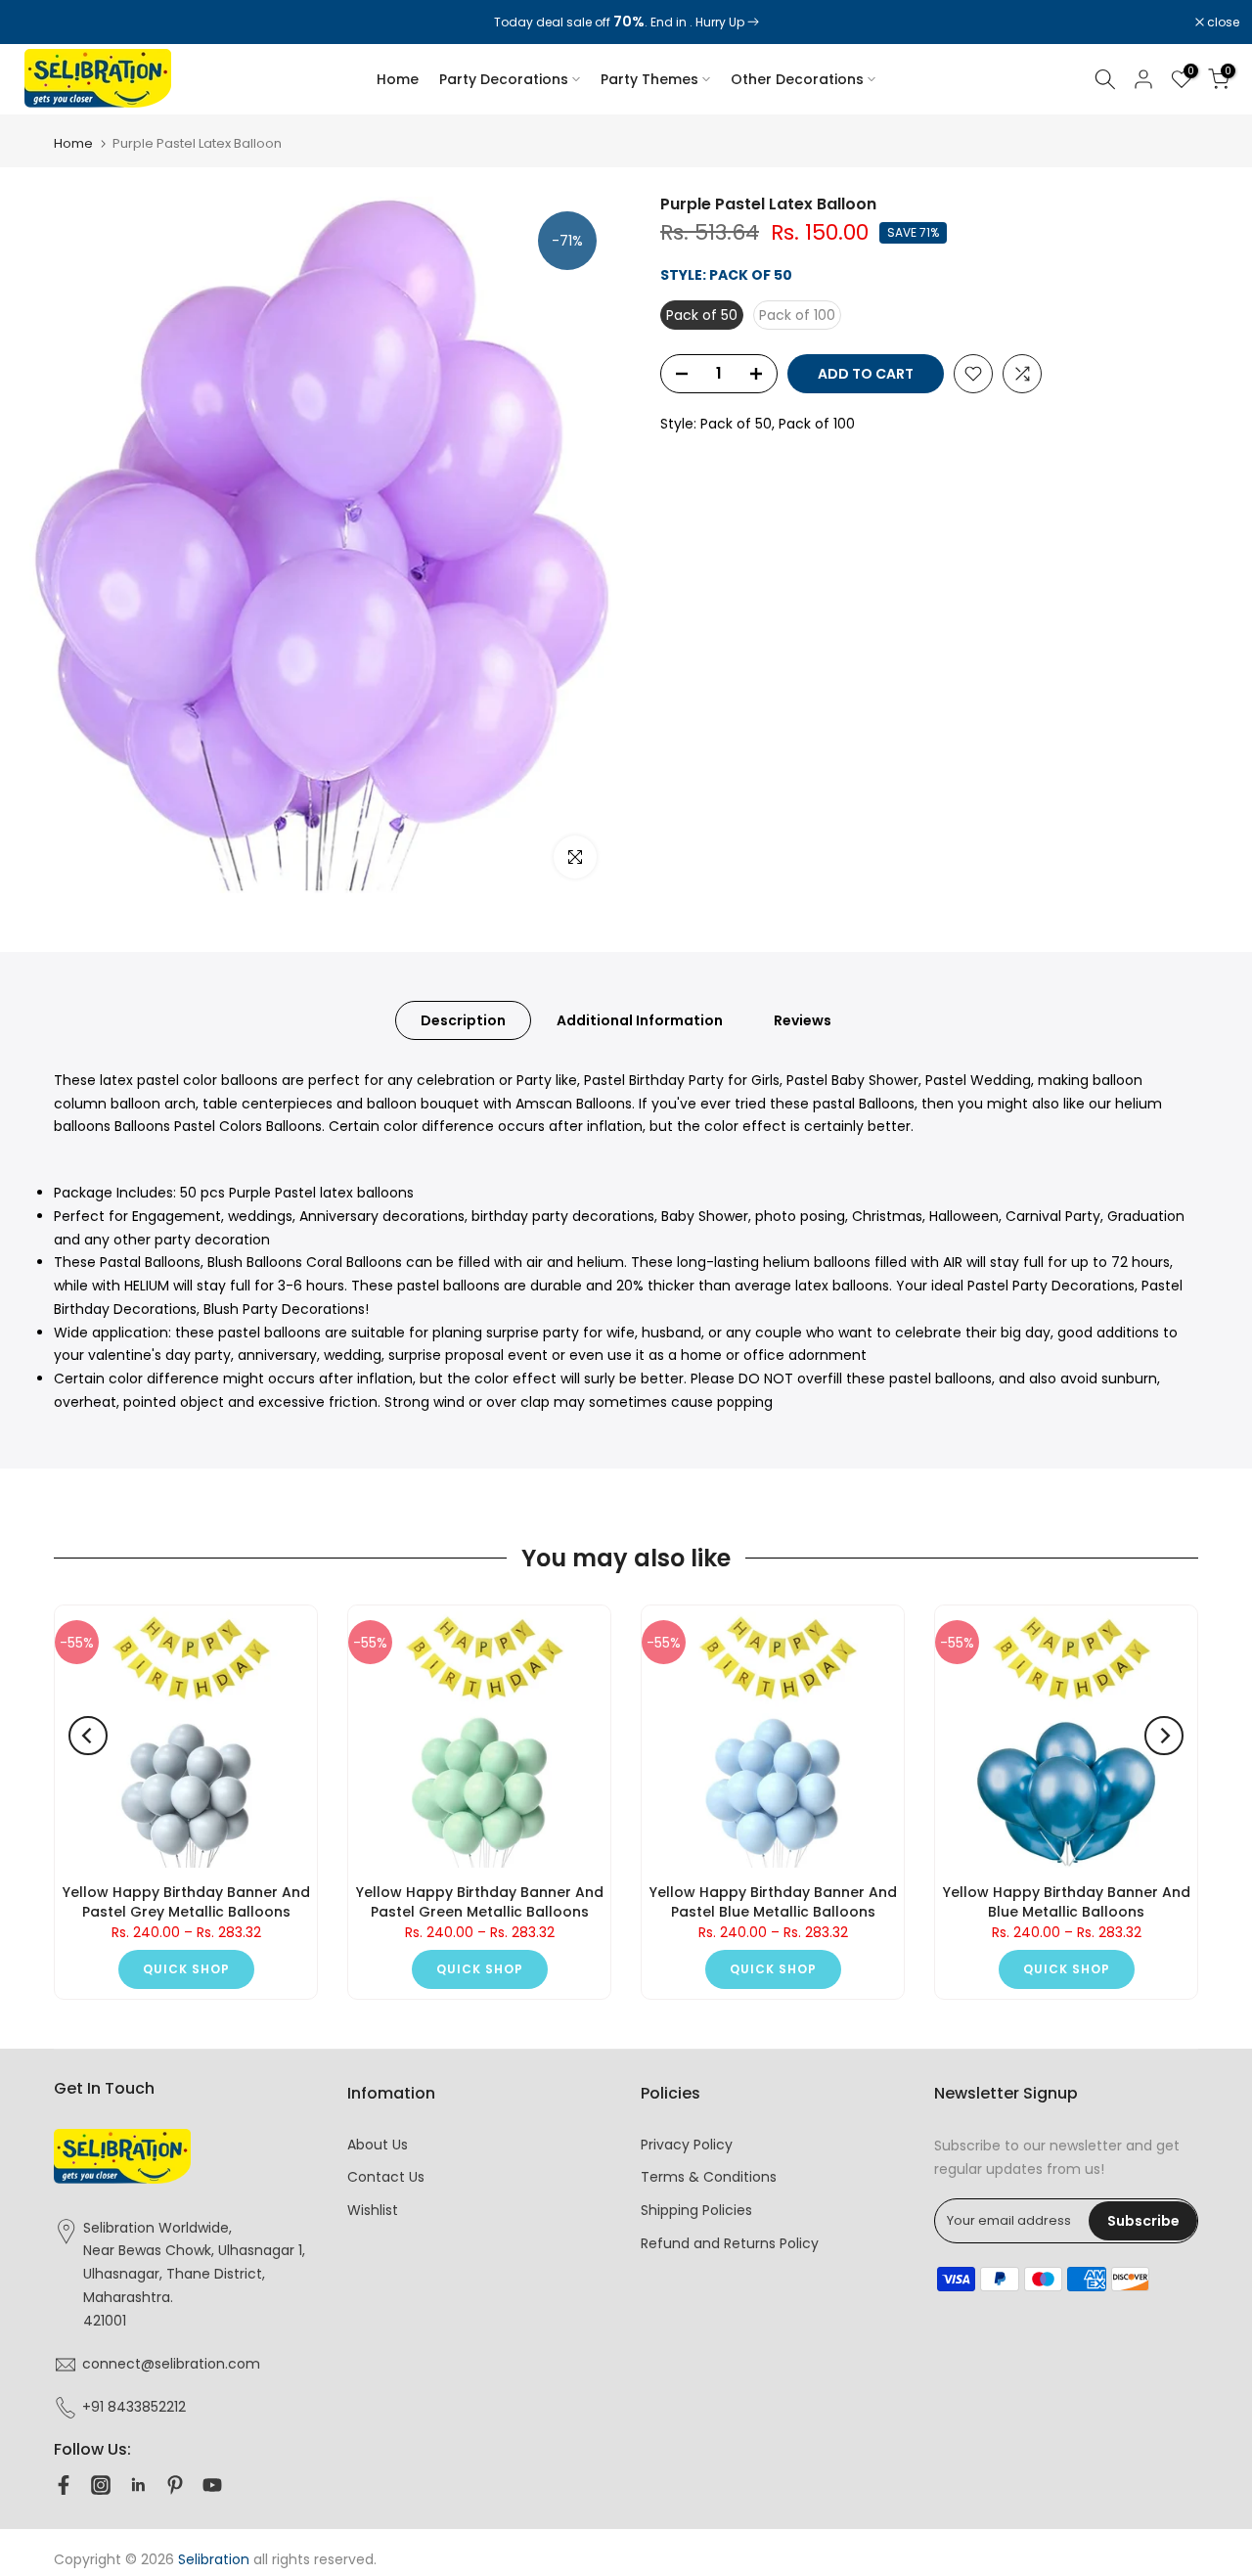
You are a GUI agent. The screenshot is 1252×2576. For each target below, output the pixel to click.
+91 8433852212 (134, 2407)
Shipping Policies (696, 2210)
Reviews (803, 1019)
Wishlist (373, 2210)
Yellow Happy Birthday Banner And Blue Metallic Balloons (1067, 1902)
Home (398, 79)
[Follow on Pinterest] (175, 2485)
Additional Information (640, 1019)
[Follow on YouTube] (212, 2485)
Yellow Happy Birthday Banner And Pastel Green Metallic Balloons (480, 1902)
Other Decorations (797, 79)
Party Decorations (504, 79)
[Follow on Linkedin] (138, 2485)
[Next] (1164, 1736)
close (41, 23)
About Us (378, 2145)
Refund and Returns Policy (730, 2243)
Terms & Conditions (709, 2177)
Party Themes (649, 79)
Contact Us (386, 2177)
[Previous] (88, 1736)
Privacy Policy (687, 2145)
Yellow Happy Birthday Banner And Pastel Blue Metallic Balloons (773, 1902)
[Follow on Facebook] (64, 2485)
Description (463, 1019)
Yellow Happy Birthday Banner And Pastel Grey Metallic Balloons (186, 1902)
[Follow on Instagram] (101, 2485)
